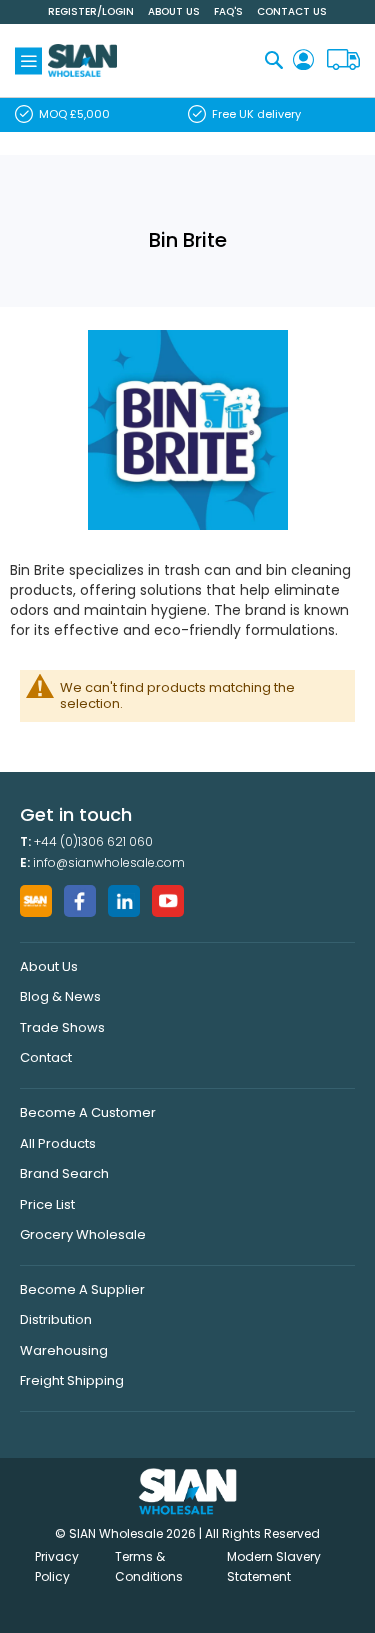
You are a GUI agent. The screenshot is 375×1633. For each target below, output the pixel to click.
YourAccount (303, 60)
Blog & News (60, 996)
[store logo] (82, 60)
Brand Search (64, 1173)
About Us (174, 11)
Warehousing (64, 1350)
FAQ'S (228, 11)
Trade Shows (62, 1027)
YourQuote (343, 60)
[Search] (274, 59)
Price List (47, 1204)
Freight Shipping (72, 1380)
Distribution (56, 1319)
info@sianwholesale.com (109, 862)
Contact (46, 1057)
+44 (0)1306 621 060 (93, 841)
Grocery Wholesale (83, 1234)
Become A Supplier (82, 1289)
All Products (58, 1143)
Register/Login (91, 11)
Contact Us (292, 11)
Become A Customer (88, 1112)
